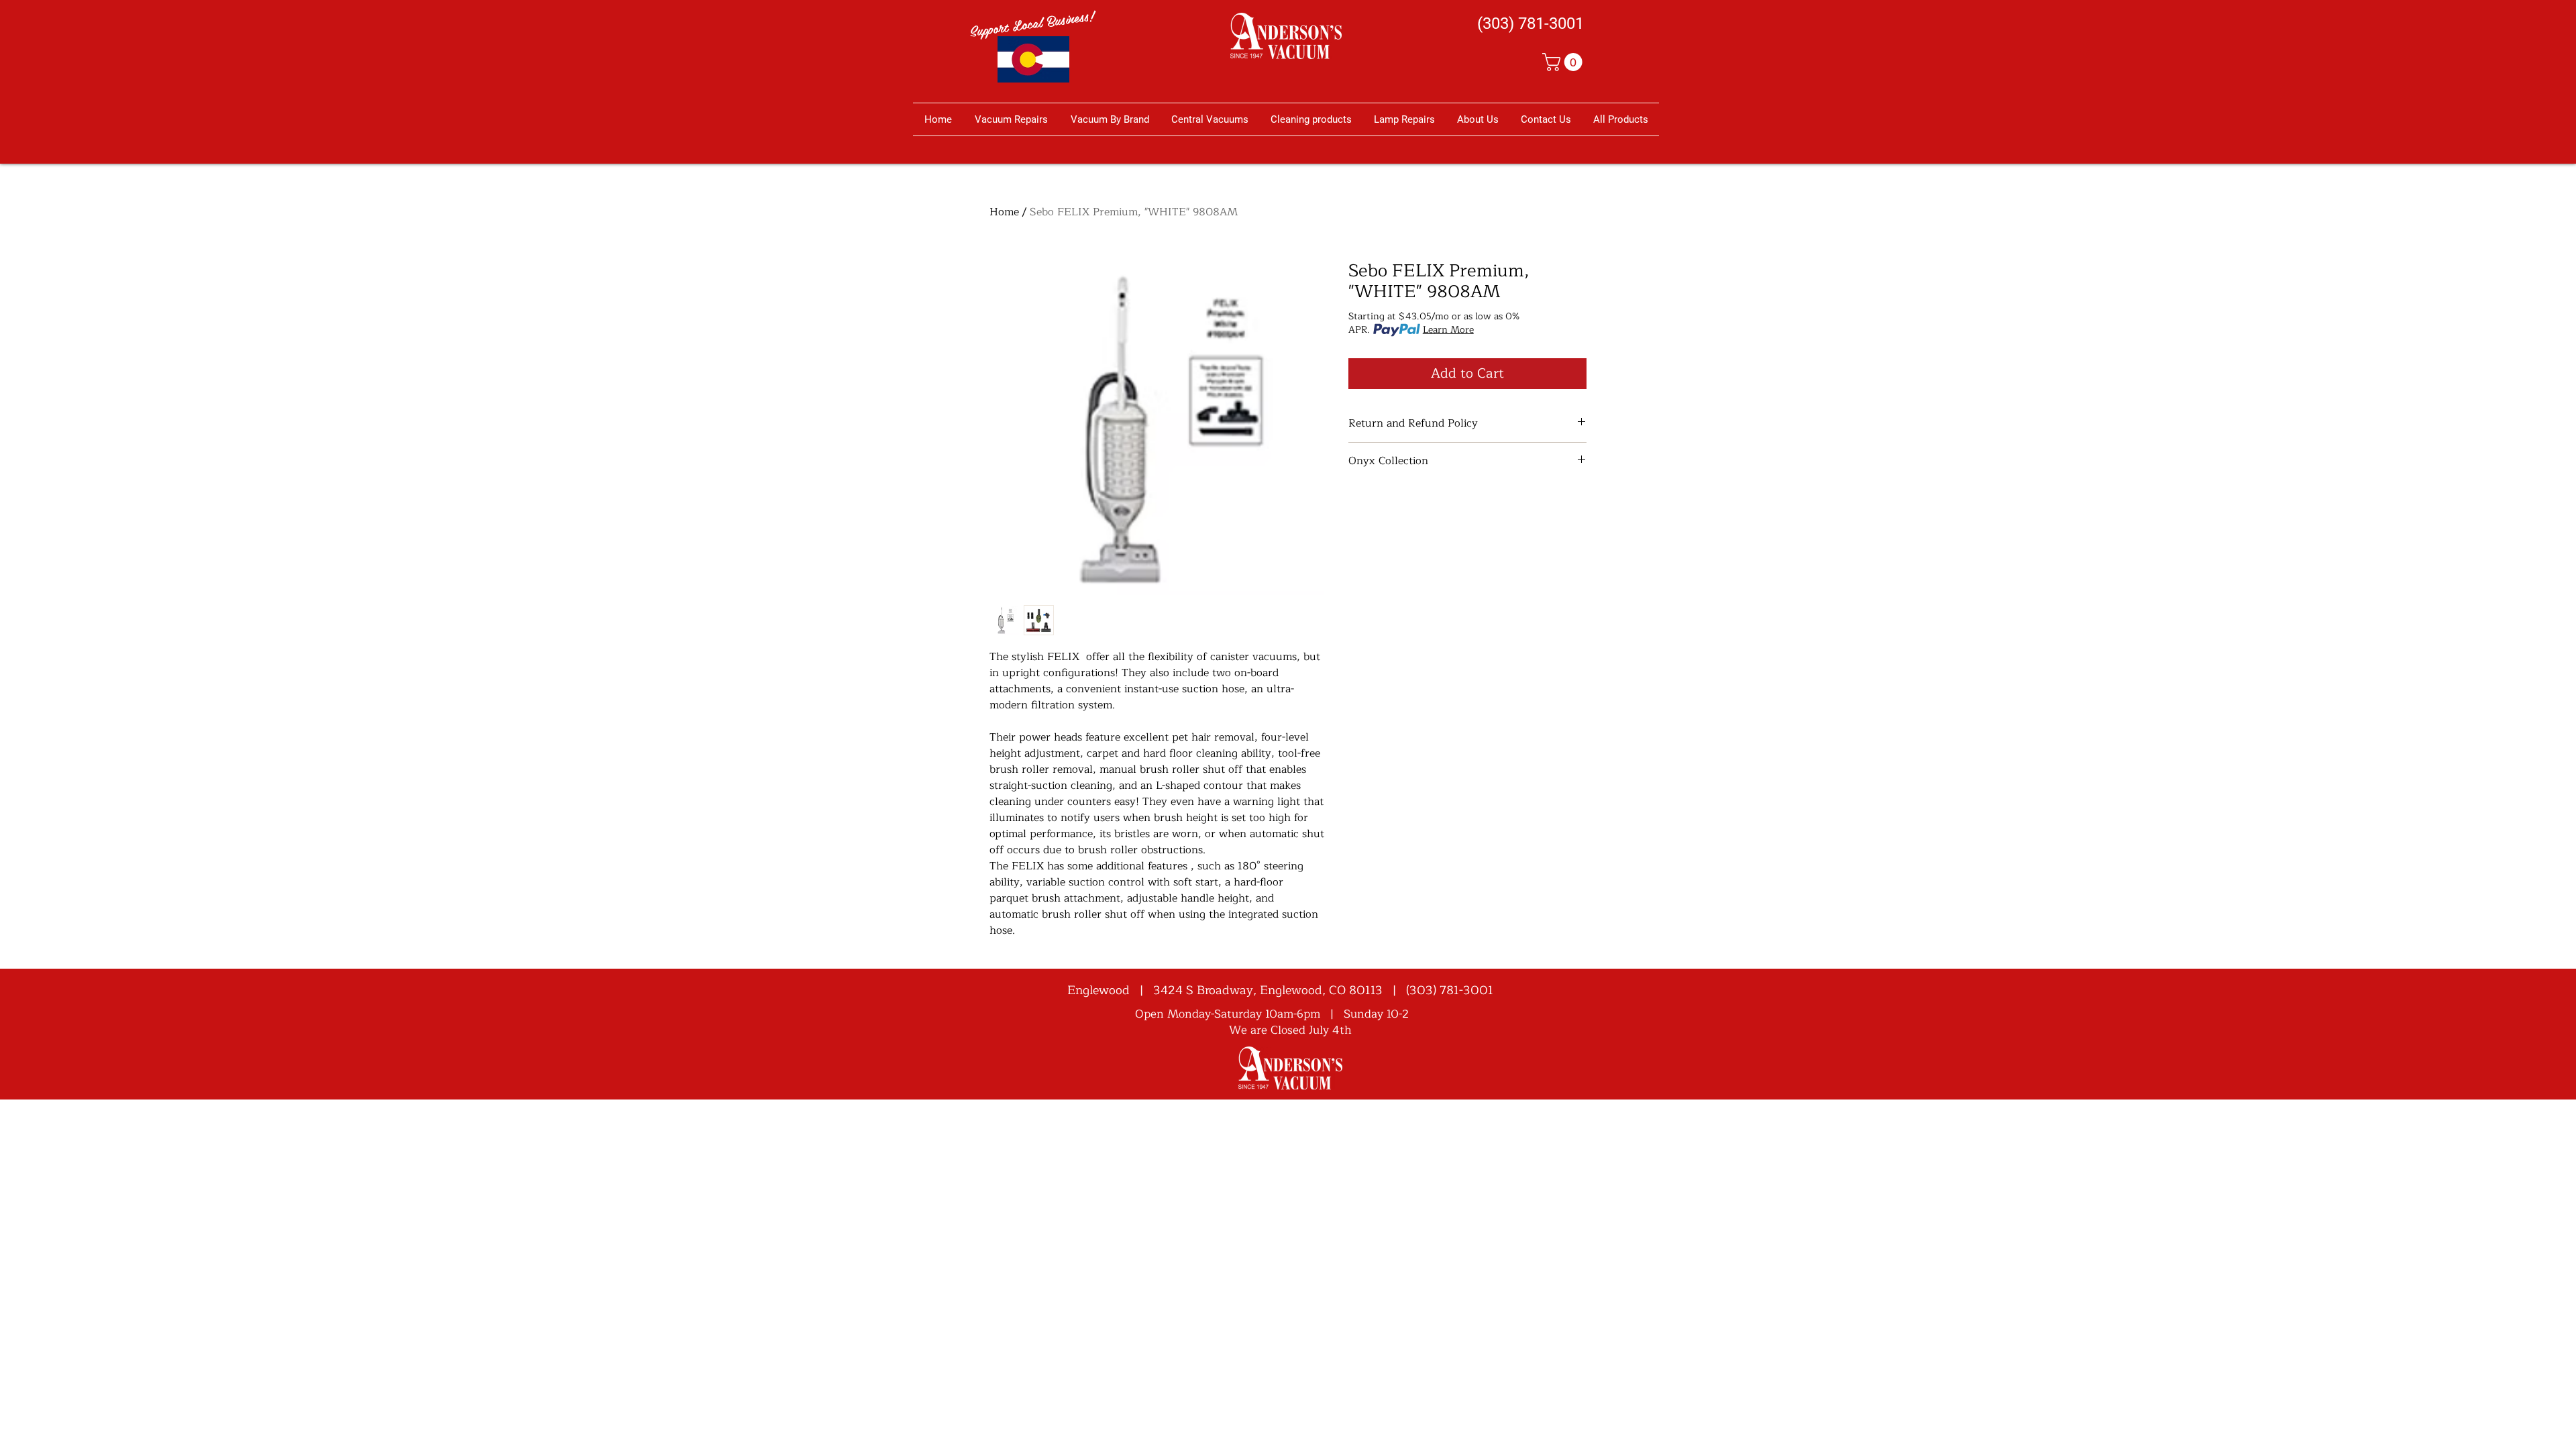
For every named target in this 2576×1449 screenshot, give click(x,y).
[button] (1564, 62)
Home (1004, 212)
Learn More (1448, 330)
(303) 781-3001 (1450, 990)
